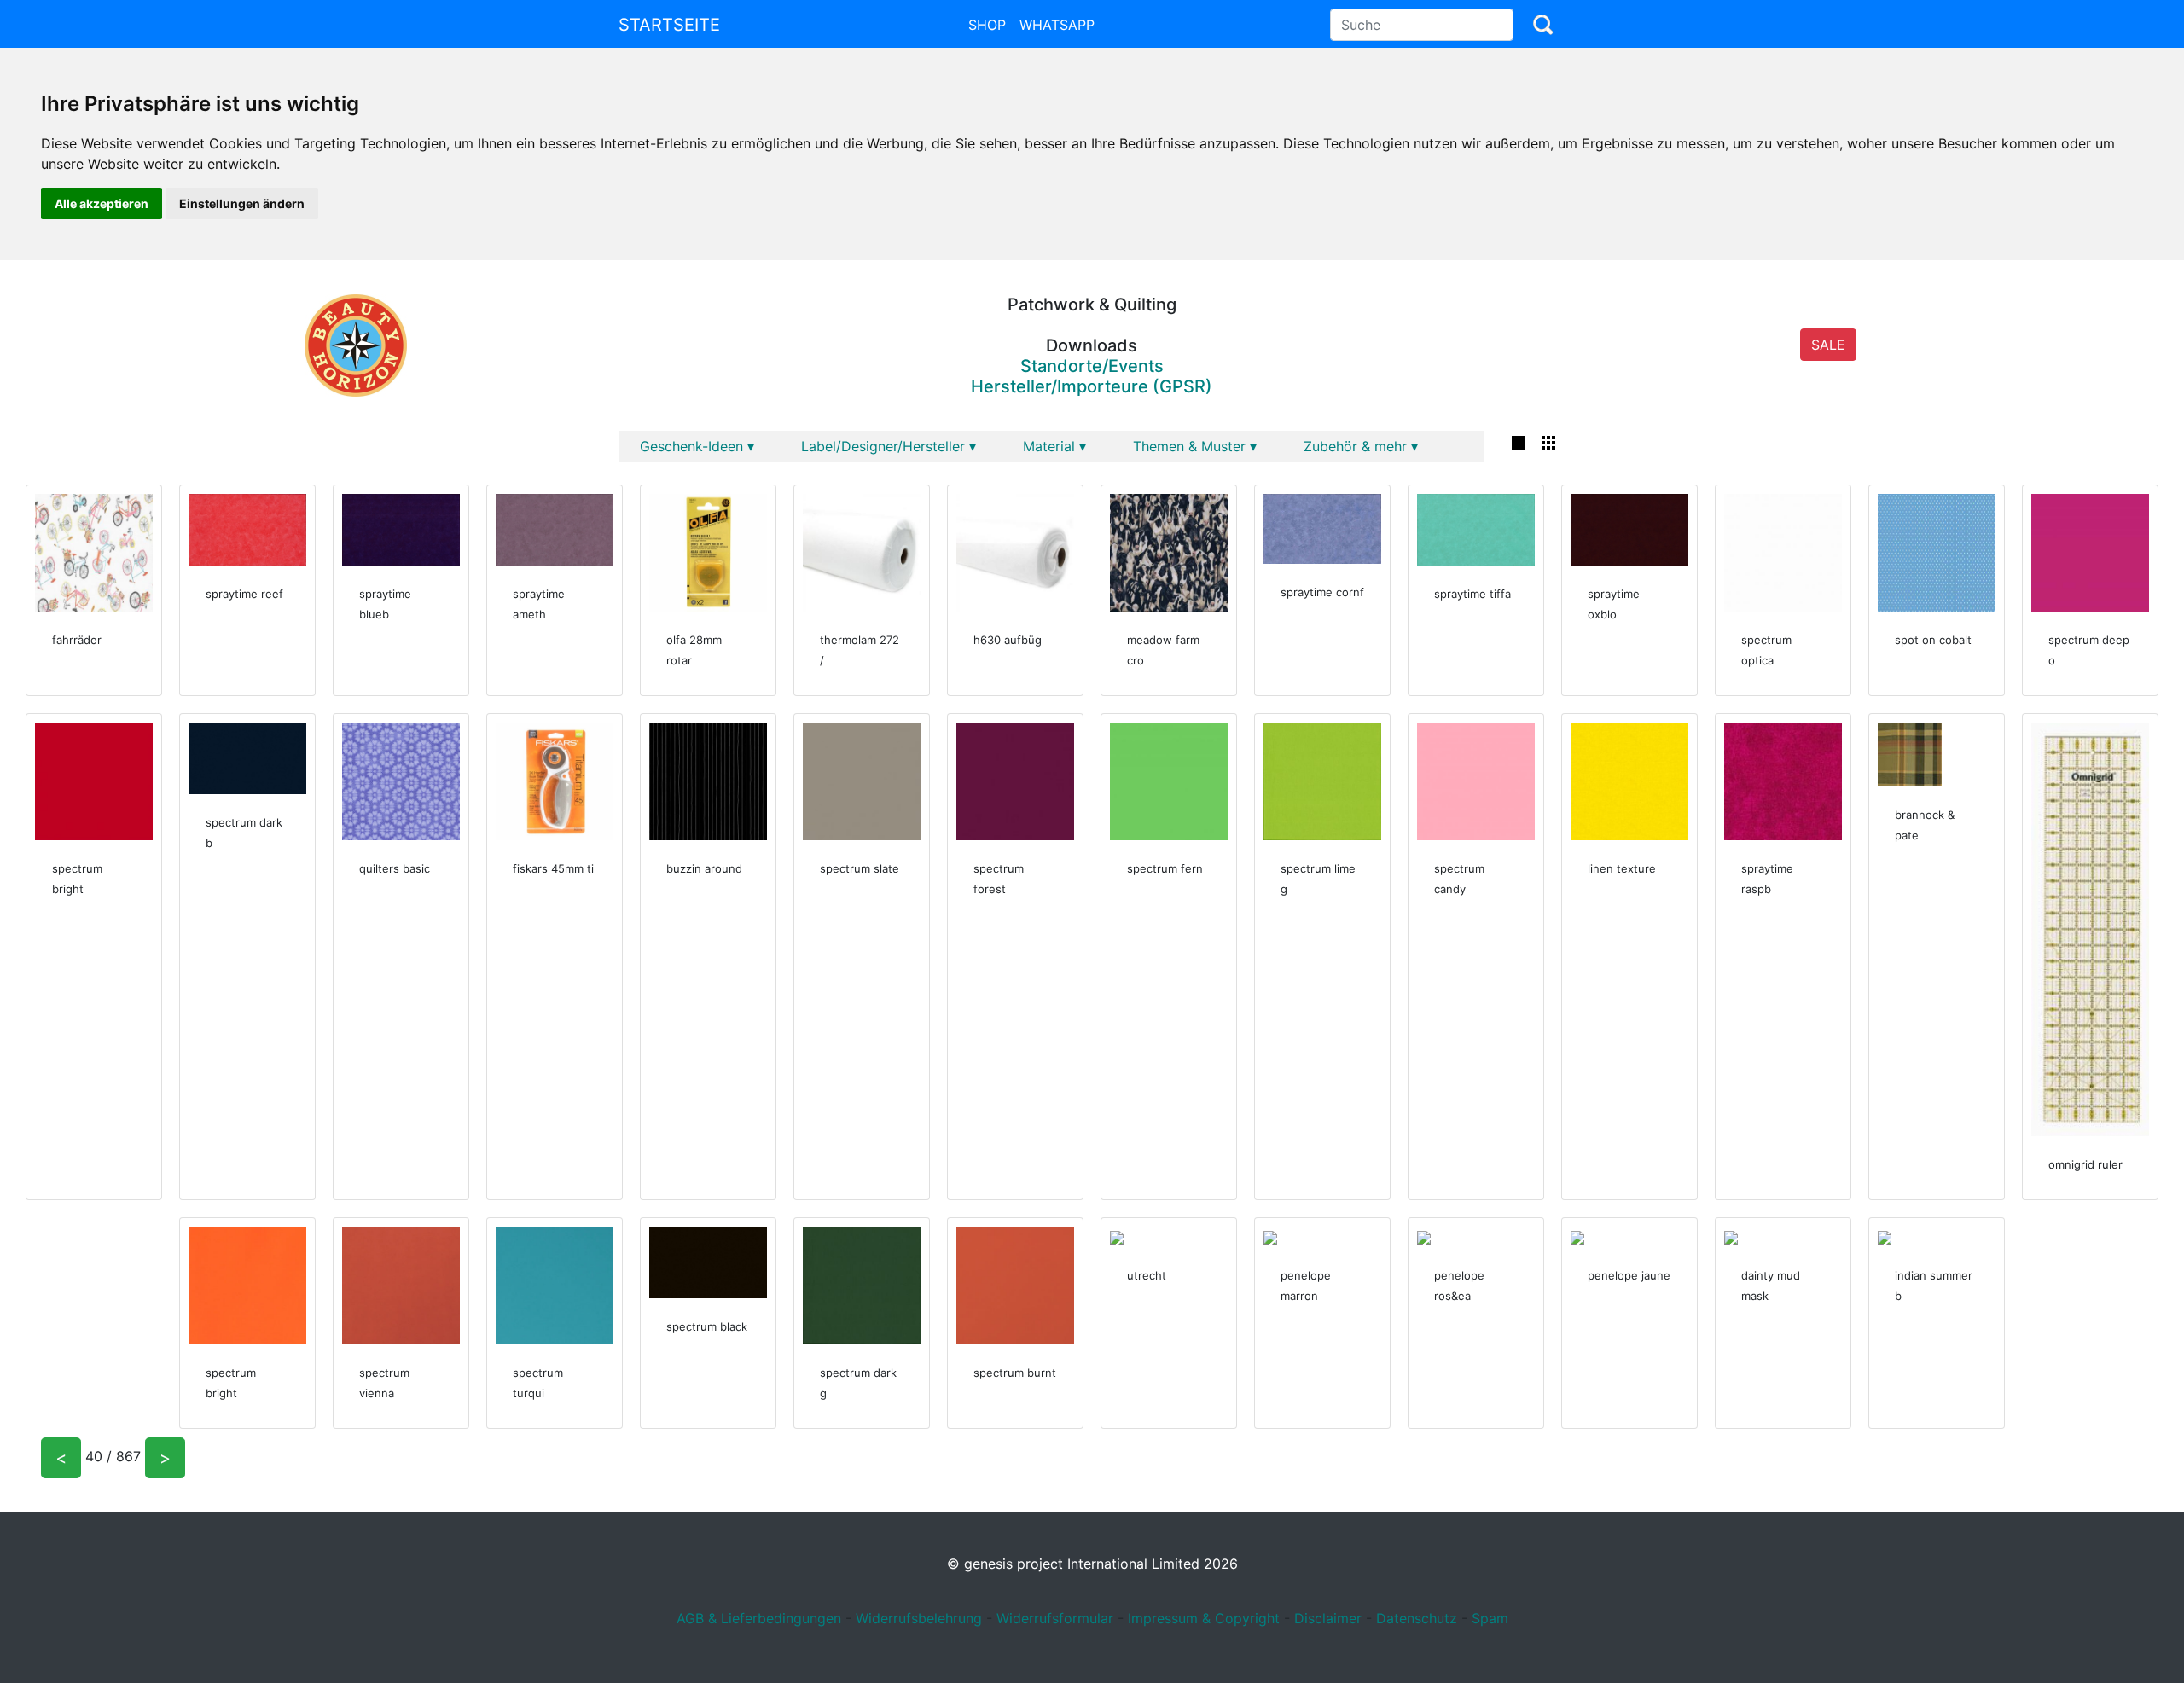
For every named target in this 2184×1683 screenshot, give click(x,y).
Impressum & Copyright (1204, 1618)
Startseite (669, 25)
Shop (987, 25)
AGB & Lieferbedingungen (759, 1618)
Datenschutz (1417, 1618)
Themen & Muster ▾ (1195, 446)
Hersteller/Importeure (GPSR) (1092, 386)
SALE (1828, 345)
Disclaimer (1328, 1618)
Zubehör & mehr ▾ (1361, 446)
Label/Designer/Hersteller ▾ (889, 446)
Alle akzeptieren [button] (102, 203)
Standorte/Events (1092, 366)
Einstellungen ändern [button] (242, 203)
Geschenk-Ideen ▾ (697, 446)
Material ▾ (1054, 446)
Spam (1490, 1618)
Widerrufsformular (1055, 1618)
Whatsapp (1057, 25)
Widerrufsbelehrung (919, 1618)
